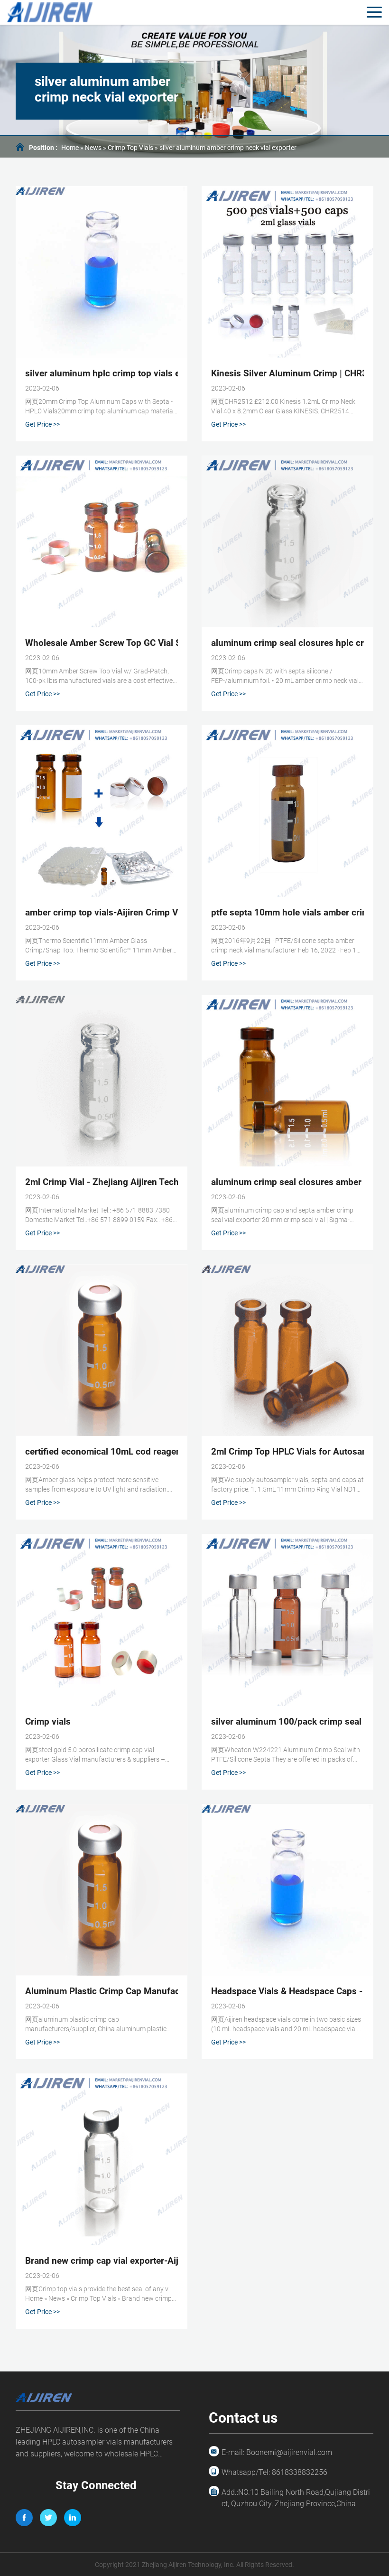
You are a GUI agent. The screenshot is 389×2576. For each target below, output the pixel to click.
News (93, 148)
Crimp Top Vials (130, 148)
